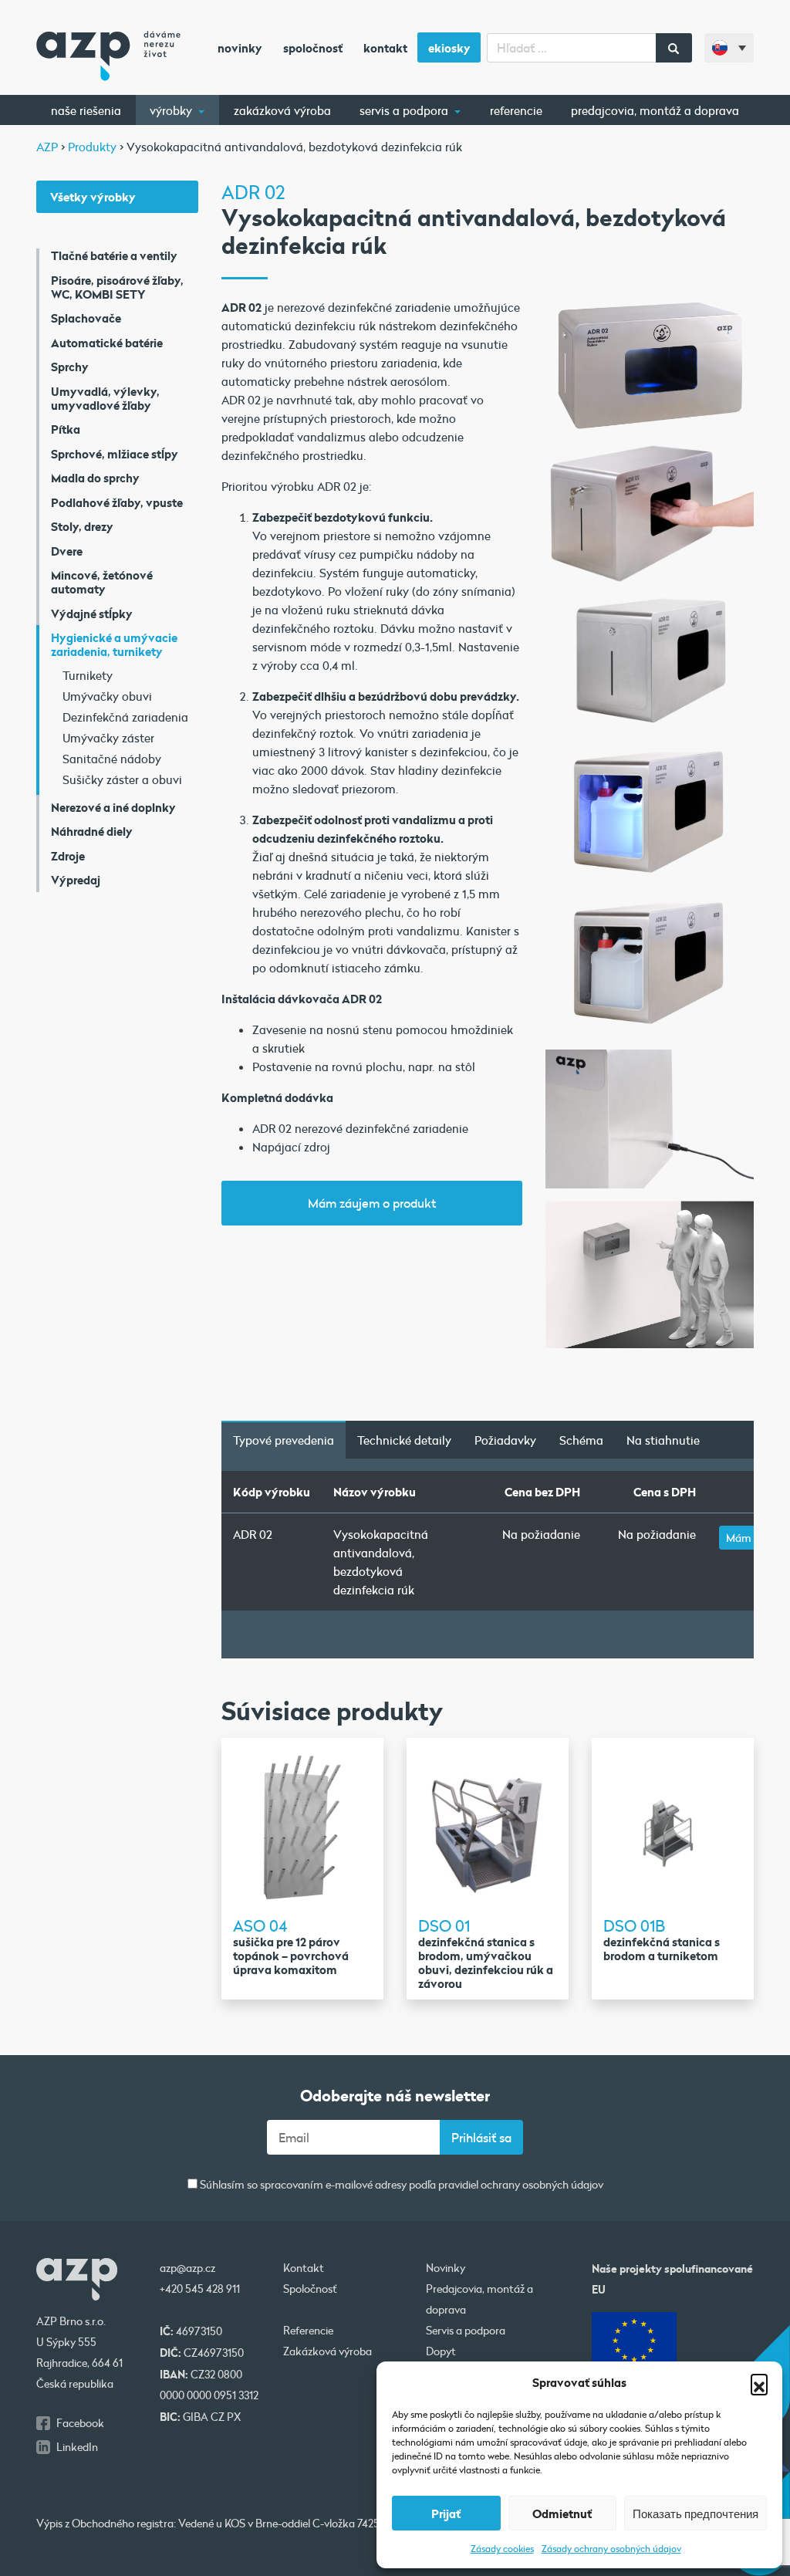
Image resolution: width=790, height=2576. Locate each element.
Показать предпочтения (695, 2513)
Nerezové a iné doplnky (113, 807)
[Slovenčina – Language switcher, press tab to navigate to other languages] (729, 48)
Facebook (80, 2423)
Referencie (516, 110)
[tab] (284, 1440)
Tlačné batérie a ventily (114, 255)
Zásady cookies (502, 2548)
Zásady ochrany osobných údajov (611, 2548)
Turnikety (88, 675)
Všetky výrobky (93, 197)
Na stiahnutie (663, 1440)
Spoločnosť (313, 48)
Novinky (240, 48)
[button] (759, 2382)
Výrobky (172, 110)
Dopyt (441, 2351)
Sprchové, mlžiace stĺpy (115, 454)
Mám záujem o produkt (372, 1203)
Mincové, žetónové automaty (102, 582)
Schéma (581, 1440)
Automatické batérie (107, 343)
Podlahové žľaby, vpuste (117, 502)
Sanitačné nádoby (112, 759)
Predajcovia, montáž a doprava (655, 110)
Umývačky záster (108, 738)
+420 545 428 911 (200, 2289)
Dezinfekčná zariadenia (125, 717)
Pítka (66, 429)
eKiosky (449, 48)
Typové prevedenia (284, 1440)
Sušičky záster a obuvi (122, 779)
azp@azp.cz (187, 2268)
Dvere (67, 551)
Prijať (446, 2513)
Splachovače (86, 318)
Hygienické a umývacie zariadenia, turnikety (114, 644)
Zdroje (68, 856)
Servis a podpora (405, 110)
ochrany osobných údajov (542, 2185)
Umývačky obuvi (107, 696)
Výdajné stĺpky (92, 614)
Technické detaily (404, 1440)
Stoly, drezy (82, 526)
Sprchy (70, 367)
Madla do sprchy (95, 478)
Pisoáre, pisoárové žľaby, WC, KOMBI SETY (117, 287)
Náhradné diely (92, 831)
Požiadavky (505, 1440)
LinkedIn (77, 2447)
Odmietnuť (562, 2513)
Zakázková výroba (282, 110)
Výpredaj (76, 880)
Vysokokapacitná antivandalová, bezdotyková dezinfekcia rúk (381, 1562)
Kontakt (385, 48)
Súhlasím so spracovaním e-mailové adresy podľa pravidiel (400, 2185)
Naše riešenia (86, 110)
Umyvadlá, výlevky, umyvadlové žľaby (105, 398)
